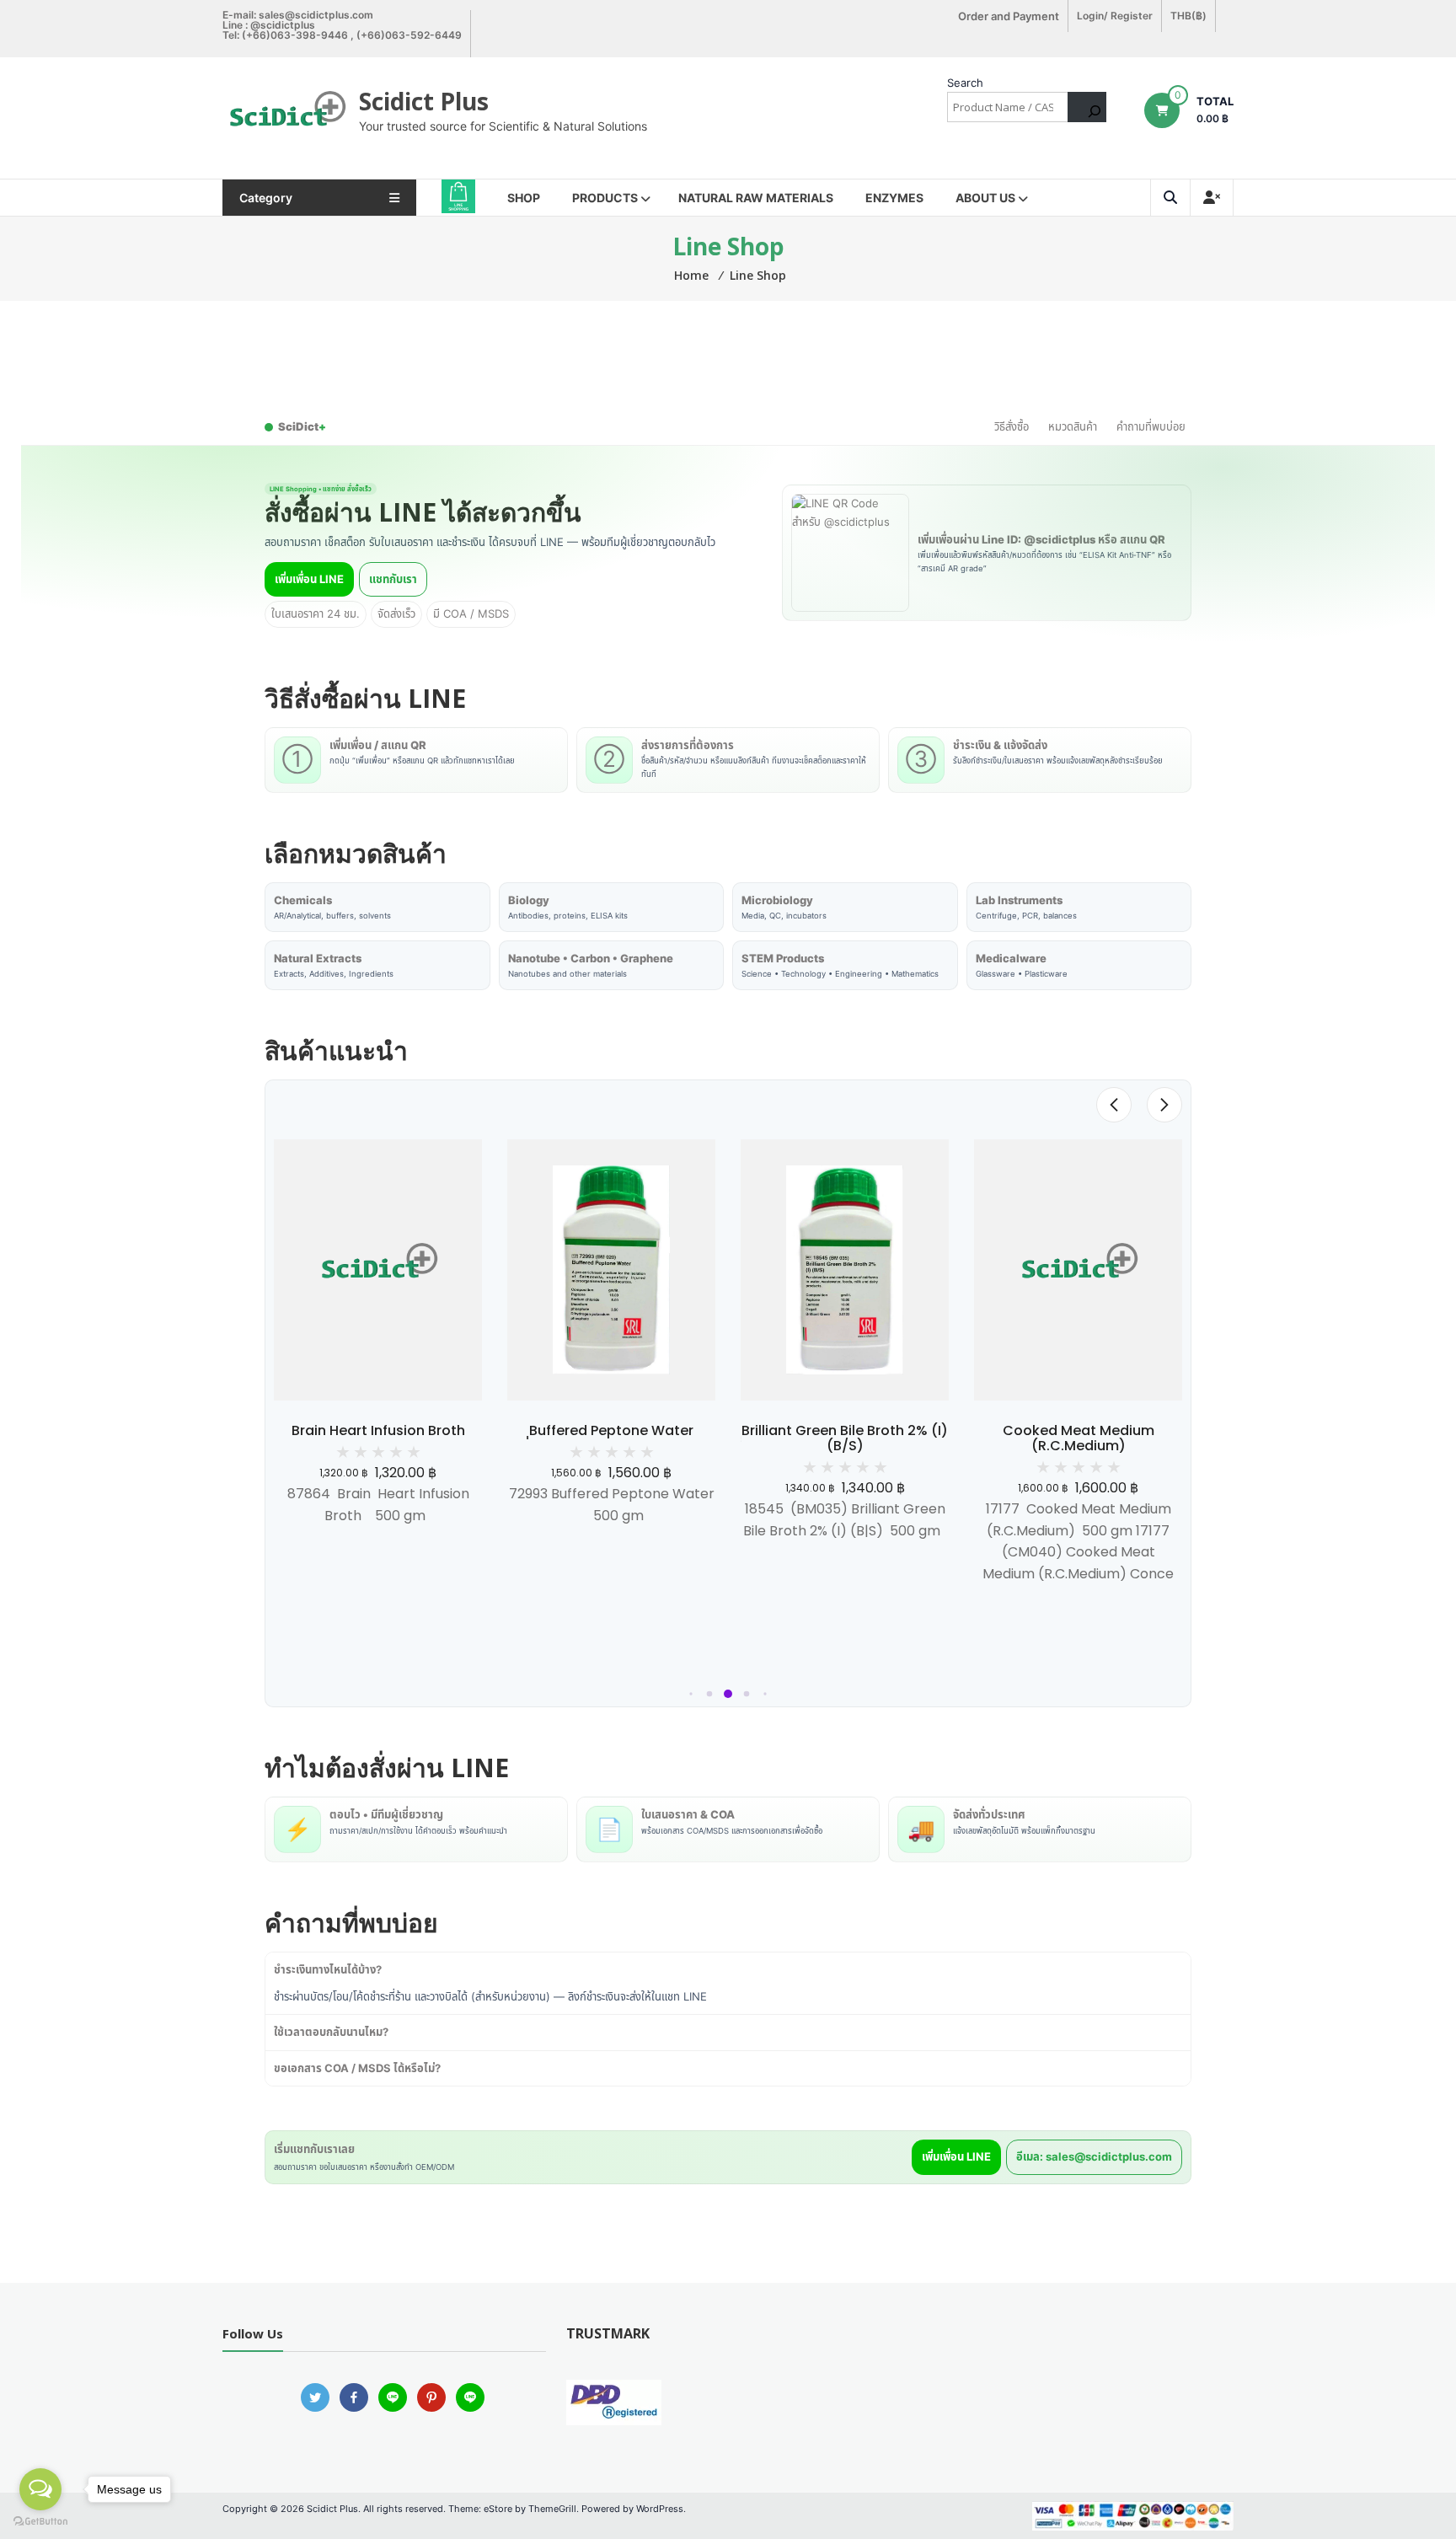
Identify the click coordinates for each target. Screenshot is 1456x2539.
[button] (691, 1694)
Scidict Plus (424, 101)
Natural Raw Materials (756, 198)
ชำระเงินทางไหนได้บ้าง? (328, 1969)
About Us (985, 198)
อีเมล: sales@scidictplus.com (1094, 2156)
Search (965, 83)
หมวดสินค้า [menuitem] (1073, 426)
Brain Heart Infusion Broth (378, 1430)
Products (605, 198)
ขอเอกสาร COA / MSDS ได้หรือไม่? (357, 2068)
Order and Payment (1009, 16)
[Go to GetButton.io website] (40, 2522)
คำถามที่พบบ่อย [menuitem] (1151, 426)
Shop (524, 198)
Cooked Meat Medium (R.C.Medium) (1079, 1438)
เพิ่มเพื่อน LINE (309, 579)
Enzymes (894, 198)
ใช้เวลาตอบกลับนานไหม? (331, 2032)
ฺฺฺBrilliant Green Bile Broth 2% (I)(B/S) (845, 1438)
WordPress (660, 2509)
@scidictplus (283, 25)
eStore (498, 2509)
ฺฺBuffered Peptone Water (611, 1430)
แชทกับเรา (393, 579)
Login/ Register (1115, 16)
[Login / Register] (1212, 198)
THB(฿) (1188, 16)
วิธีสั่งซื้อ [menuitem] (1012, 426)
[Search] (1087, 107)
